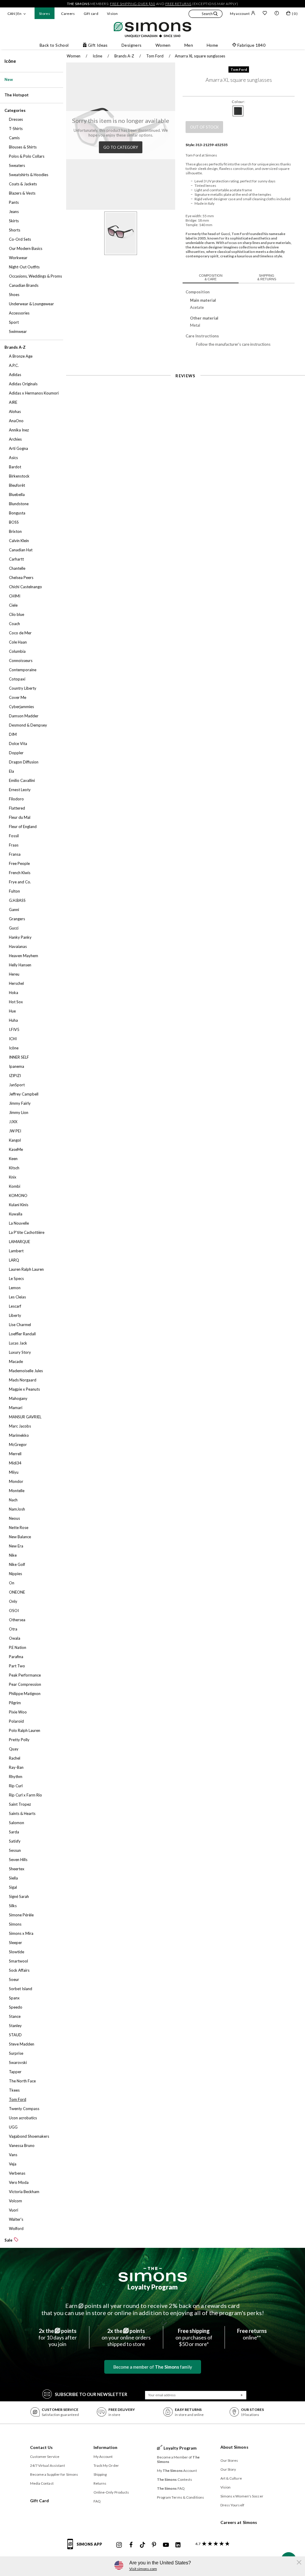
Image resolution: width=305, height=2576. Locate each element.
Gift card (91, 14)
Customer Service (45, 2457)
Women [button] (163, 45)
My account (240, 14)
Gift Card (40, 2501)
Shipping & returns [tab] (267, 277)
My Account (103, 2457)
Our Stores (229, 2460)
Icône (10, 61)
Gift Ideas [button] (98, 45)
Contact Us (42, 2447)
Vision (112, 14)
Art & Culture (231, 2478)
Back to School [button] (54, 45)
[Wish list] (265, 14)
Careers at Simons (239, 2522)
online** (252, 2334)
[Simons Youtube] (166, 2545)
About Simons (234, 2447)
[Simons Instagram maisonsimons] (119, 2545)
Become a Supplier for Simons (54, 2474)
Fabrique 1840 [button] (251, 45)
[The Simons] (153, 2274)
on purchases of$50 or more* (194, 2337)
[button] (206, 15)
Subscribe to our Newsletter (91, 2394)
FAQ (97, 2501)
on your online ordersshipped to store (126, 2337)
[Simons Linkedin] (178, 2545)
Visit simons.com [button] (143, 2569)
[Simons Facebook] (131, 2545)
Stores (45, 14)
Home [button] (213, 45)
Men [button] (189, 45)
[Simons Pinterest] (154, 2545)
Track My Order (106, 2465)
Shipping (100, 2474)
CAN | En (14, 14)
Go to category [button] (121, 147)
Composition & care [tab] (211, 277)
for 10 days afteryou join (58, 2337)
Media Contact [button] (42, 2483)
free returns (178, 4)
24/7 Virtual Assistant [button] (48, 2465)
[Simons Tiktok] (143, 2545)
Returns (100, 2483)
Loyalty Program (153, 2287)
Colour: (238, 102)
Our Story (228, 2469)
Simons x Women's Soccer (242, 2496)
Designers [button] (132, 45)
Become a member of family (153, 2367)
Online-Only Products (111, 2492)
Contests (175, 2479)
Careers (68, 14)
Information (106, 2447)
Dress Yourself (232, 2505)
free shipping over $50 (133, 4)
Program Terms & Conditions (181, 2497)
